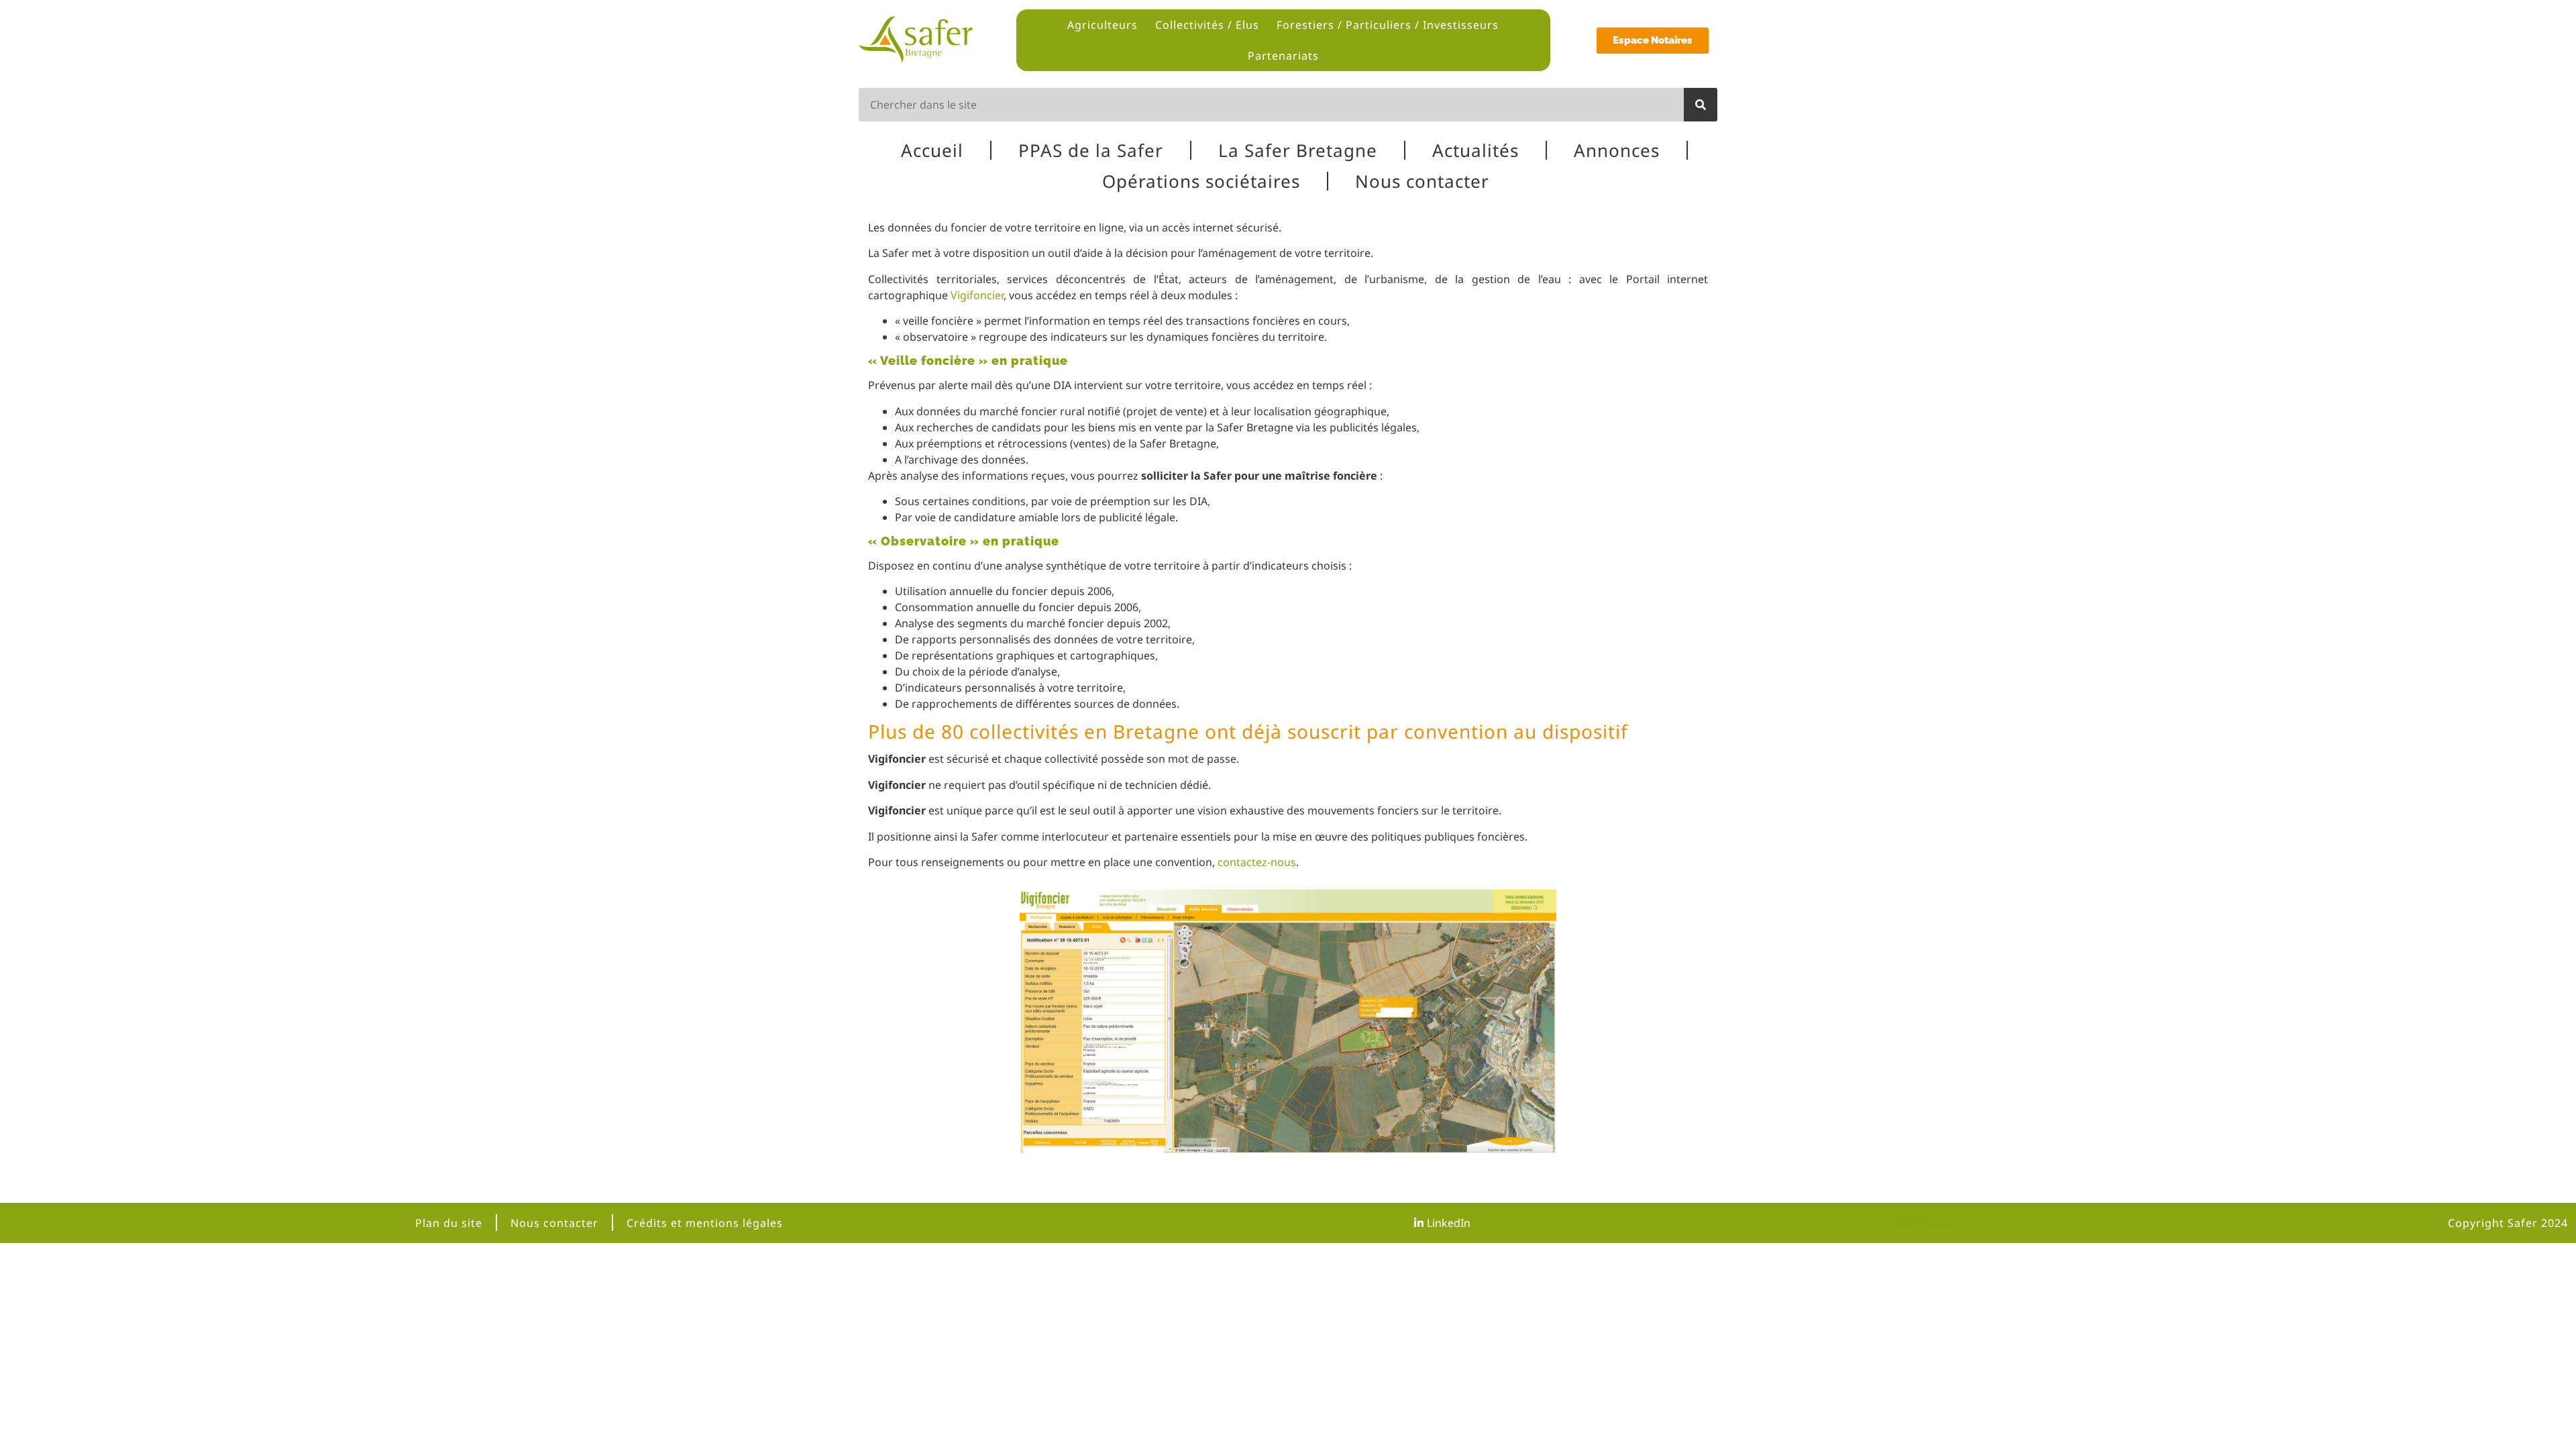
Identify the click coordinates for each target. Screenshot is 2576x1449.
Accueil (932, 150)
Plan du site (449, 1223)
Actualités (1475, 150)
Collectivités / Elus (1207, 25)
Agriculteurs (1103, 25)
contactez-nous (1257, 862)
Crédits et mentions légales (705, 1223)
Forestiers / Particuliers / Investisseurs (1388, 25)
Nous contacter (1422, 181)
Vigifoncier (977, 295)
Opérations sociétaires (1201, 181)
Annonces (1617, 150)
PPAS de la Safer (1091, 150)
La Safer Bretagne (1298, 150)
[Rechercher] (1701, 105)
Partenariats (1283, 56)
